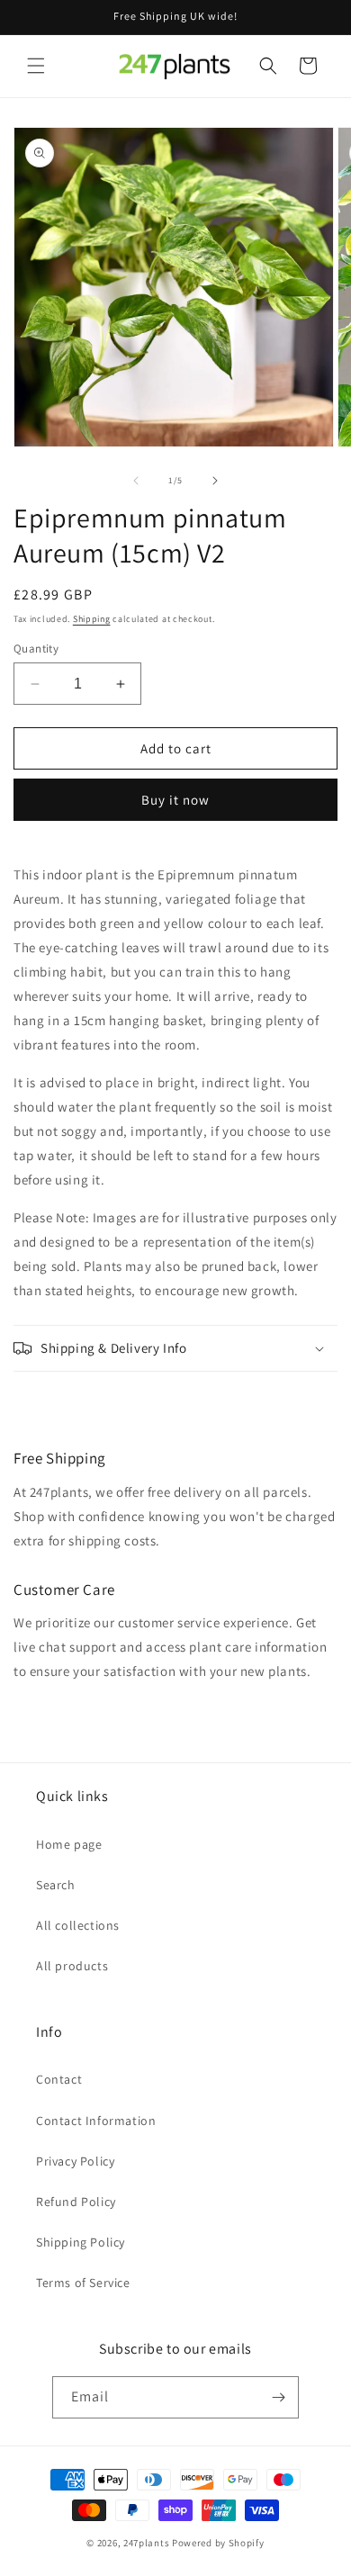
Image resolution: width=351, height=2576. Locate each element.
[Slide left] (136, 481)
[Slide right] (215, 481)
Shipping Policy (81, 2242)
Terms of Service (83, 2283)
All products (72, 1966)
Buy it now (175, 800)
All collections (78, 1925)
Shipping (92, 619)
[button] (36, 66)
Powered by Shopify (218, 2543)
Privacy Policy (75, 2161)
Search (56, 1885)
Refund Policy (76, 2202)
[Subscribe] (278, 2397)
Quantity (36, 649)
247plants (146, 2543)
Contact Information (96, 2121)
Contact (59, 2079)
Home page (69, 1844)
